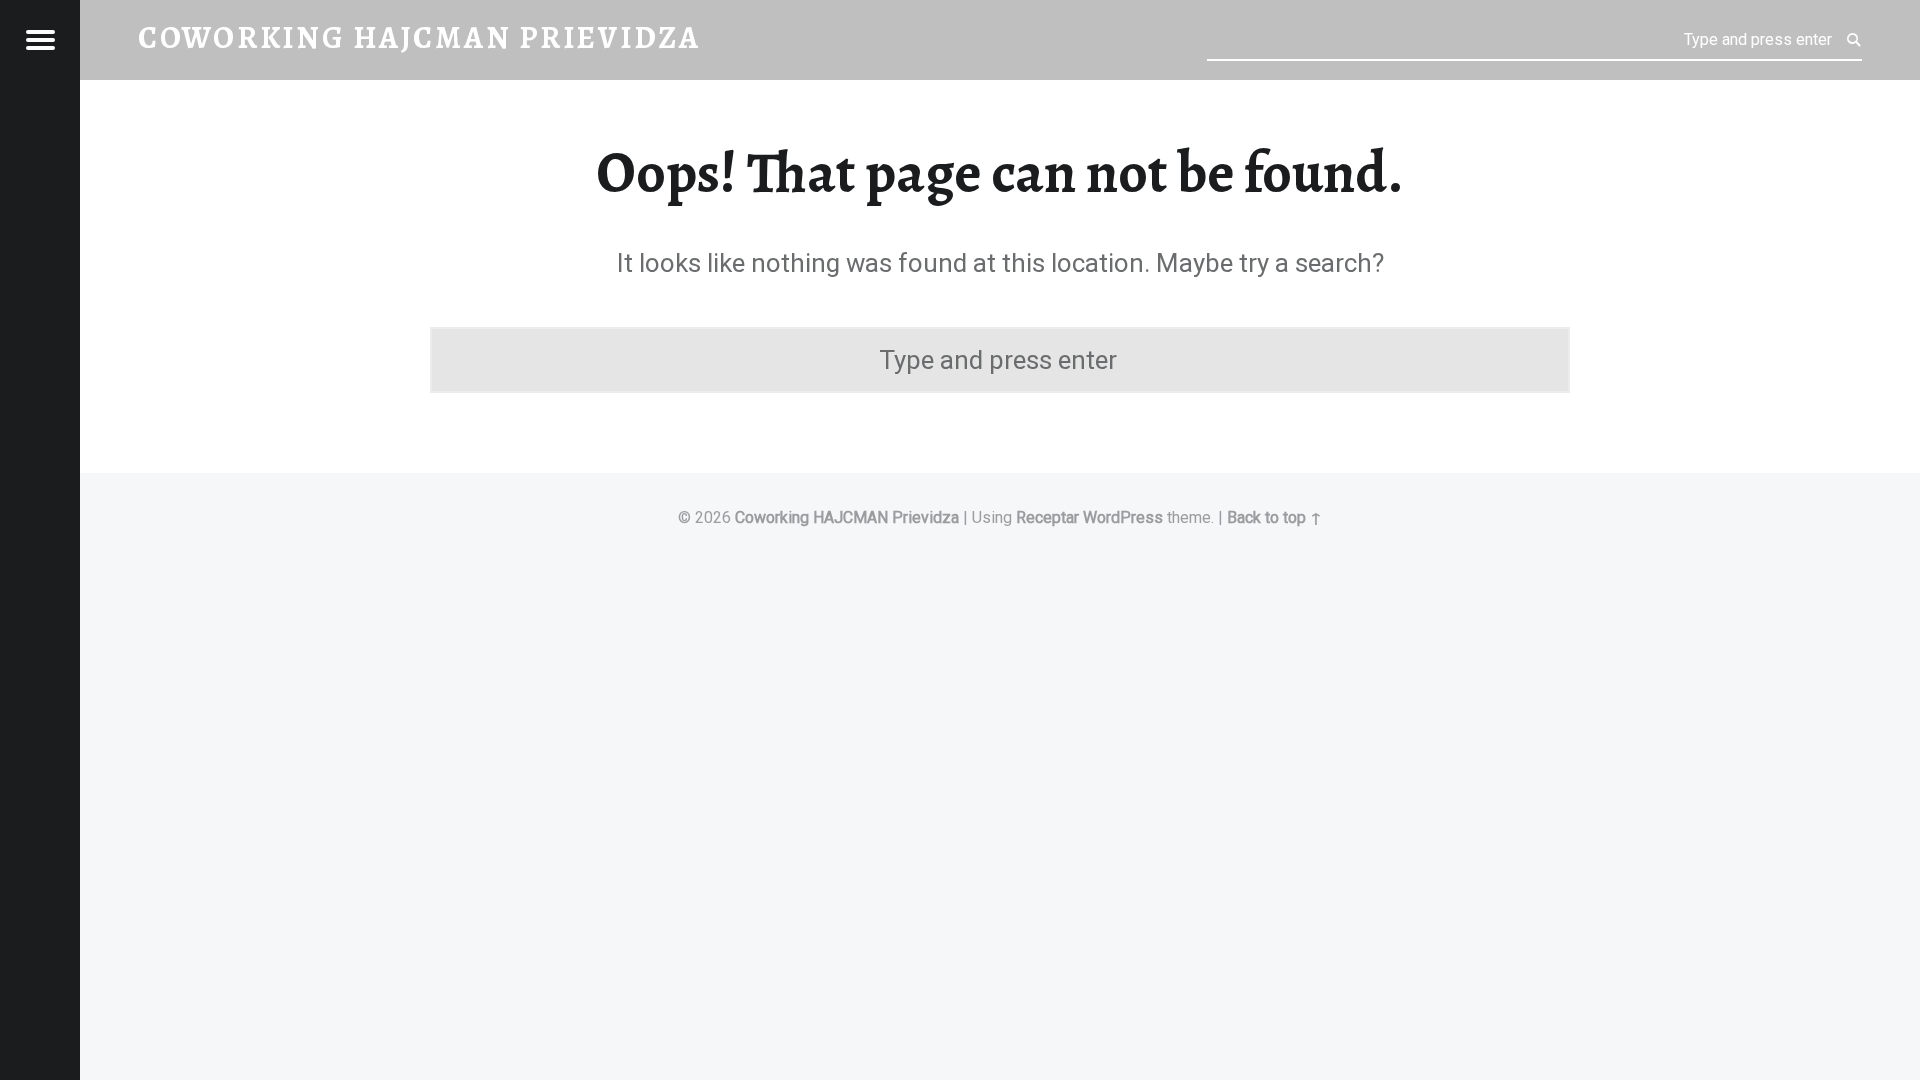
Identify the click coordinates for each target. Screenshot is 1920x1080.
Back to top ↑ (1274, 517)
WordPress (1123, 517)
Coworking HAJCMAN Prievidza (847, 517)
